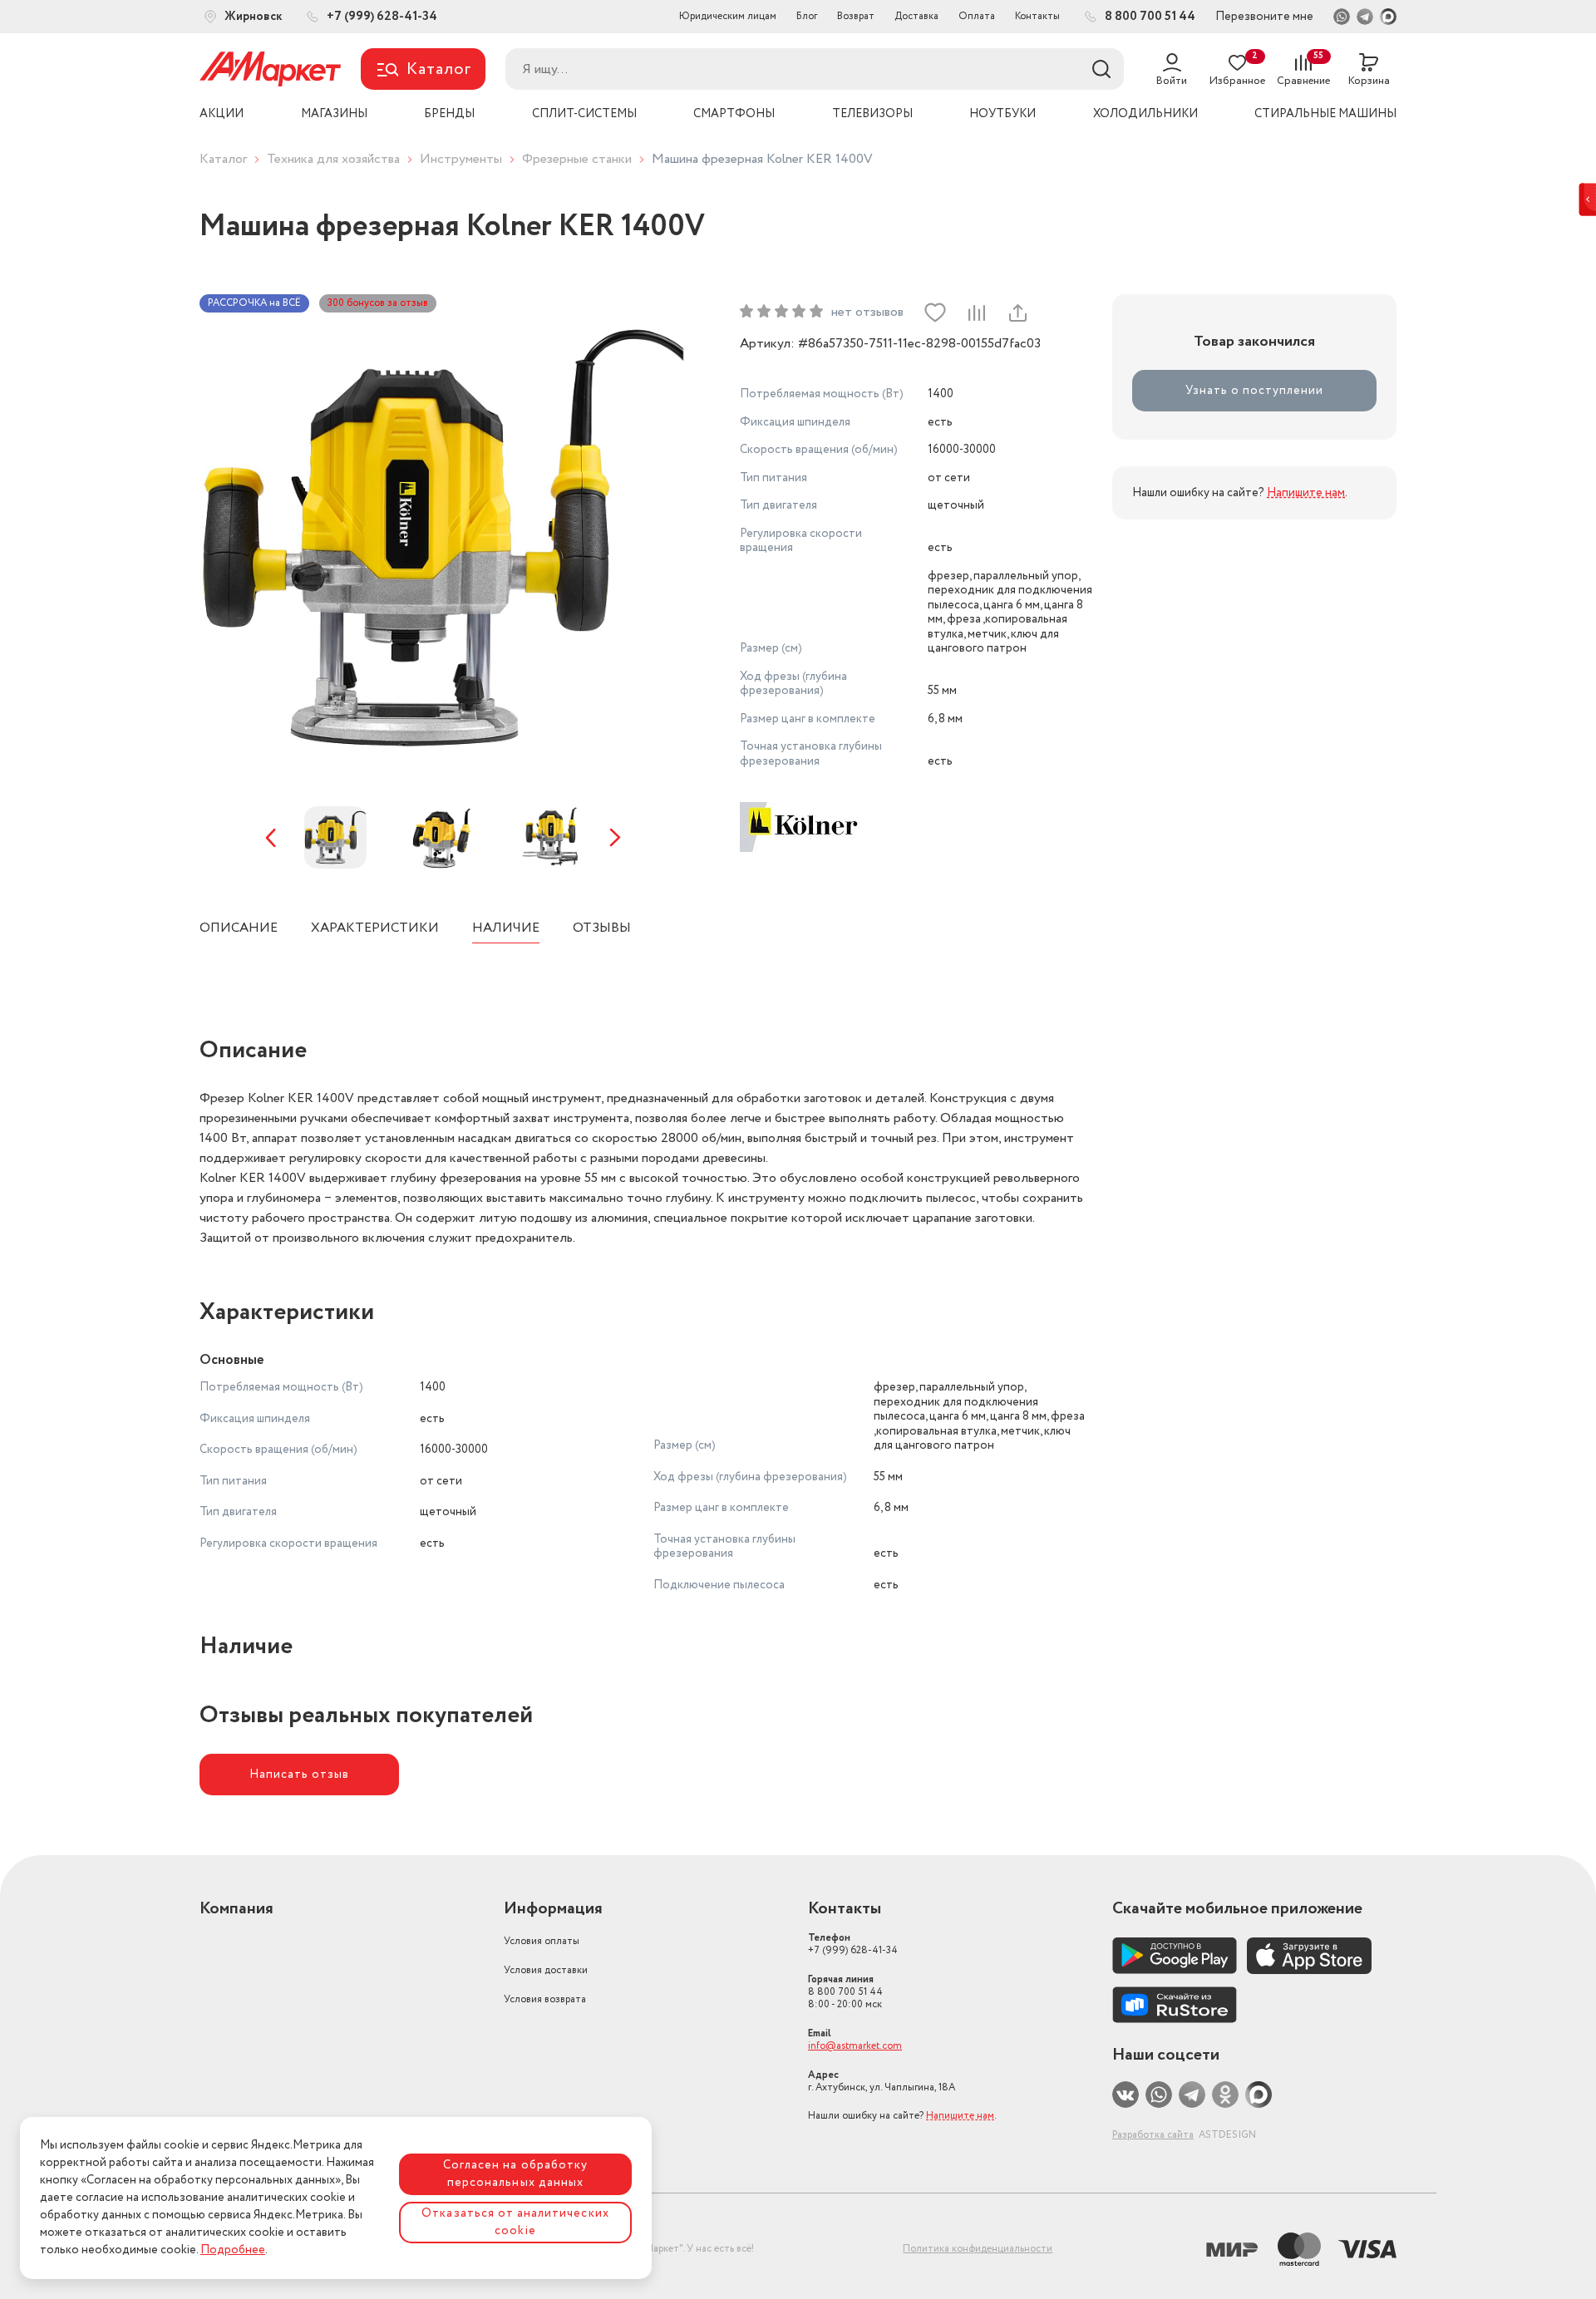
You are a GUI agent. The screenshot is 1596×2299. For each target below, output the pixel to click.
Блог (807, 16)
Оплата (977, 16)
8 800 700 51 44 (845, 1992)
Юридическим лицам (728, 16)
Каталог (223, 159)
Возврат (856, 16)
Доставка (916, 16)
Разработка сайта (1153, 2135)
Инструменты (461, 159)
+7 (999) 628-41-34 (853, 1944)
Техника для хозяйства (333, 159)
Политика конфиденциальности (978, 2249)
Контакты (1037, 16)
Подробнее (233, 2250)
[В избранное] (935, 313)
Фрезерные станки (577, 159)
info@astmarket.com (855, 2046)
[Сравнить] (976, 313)
